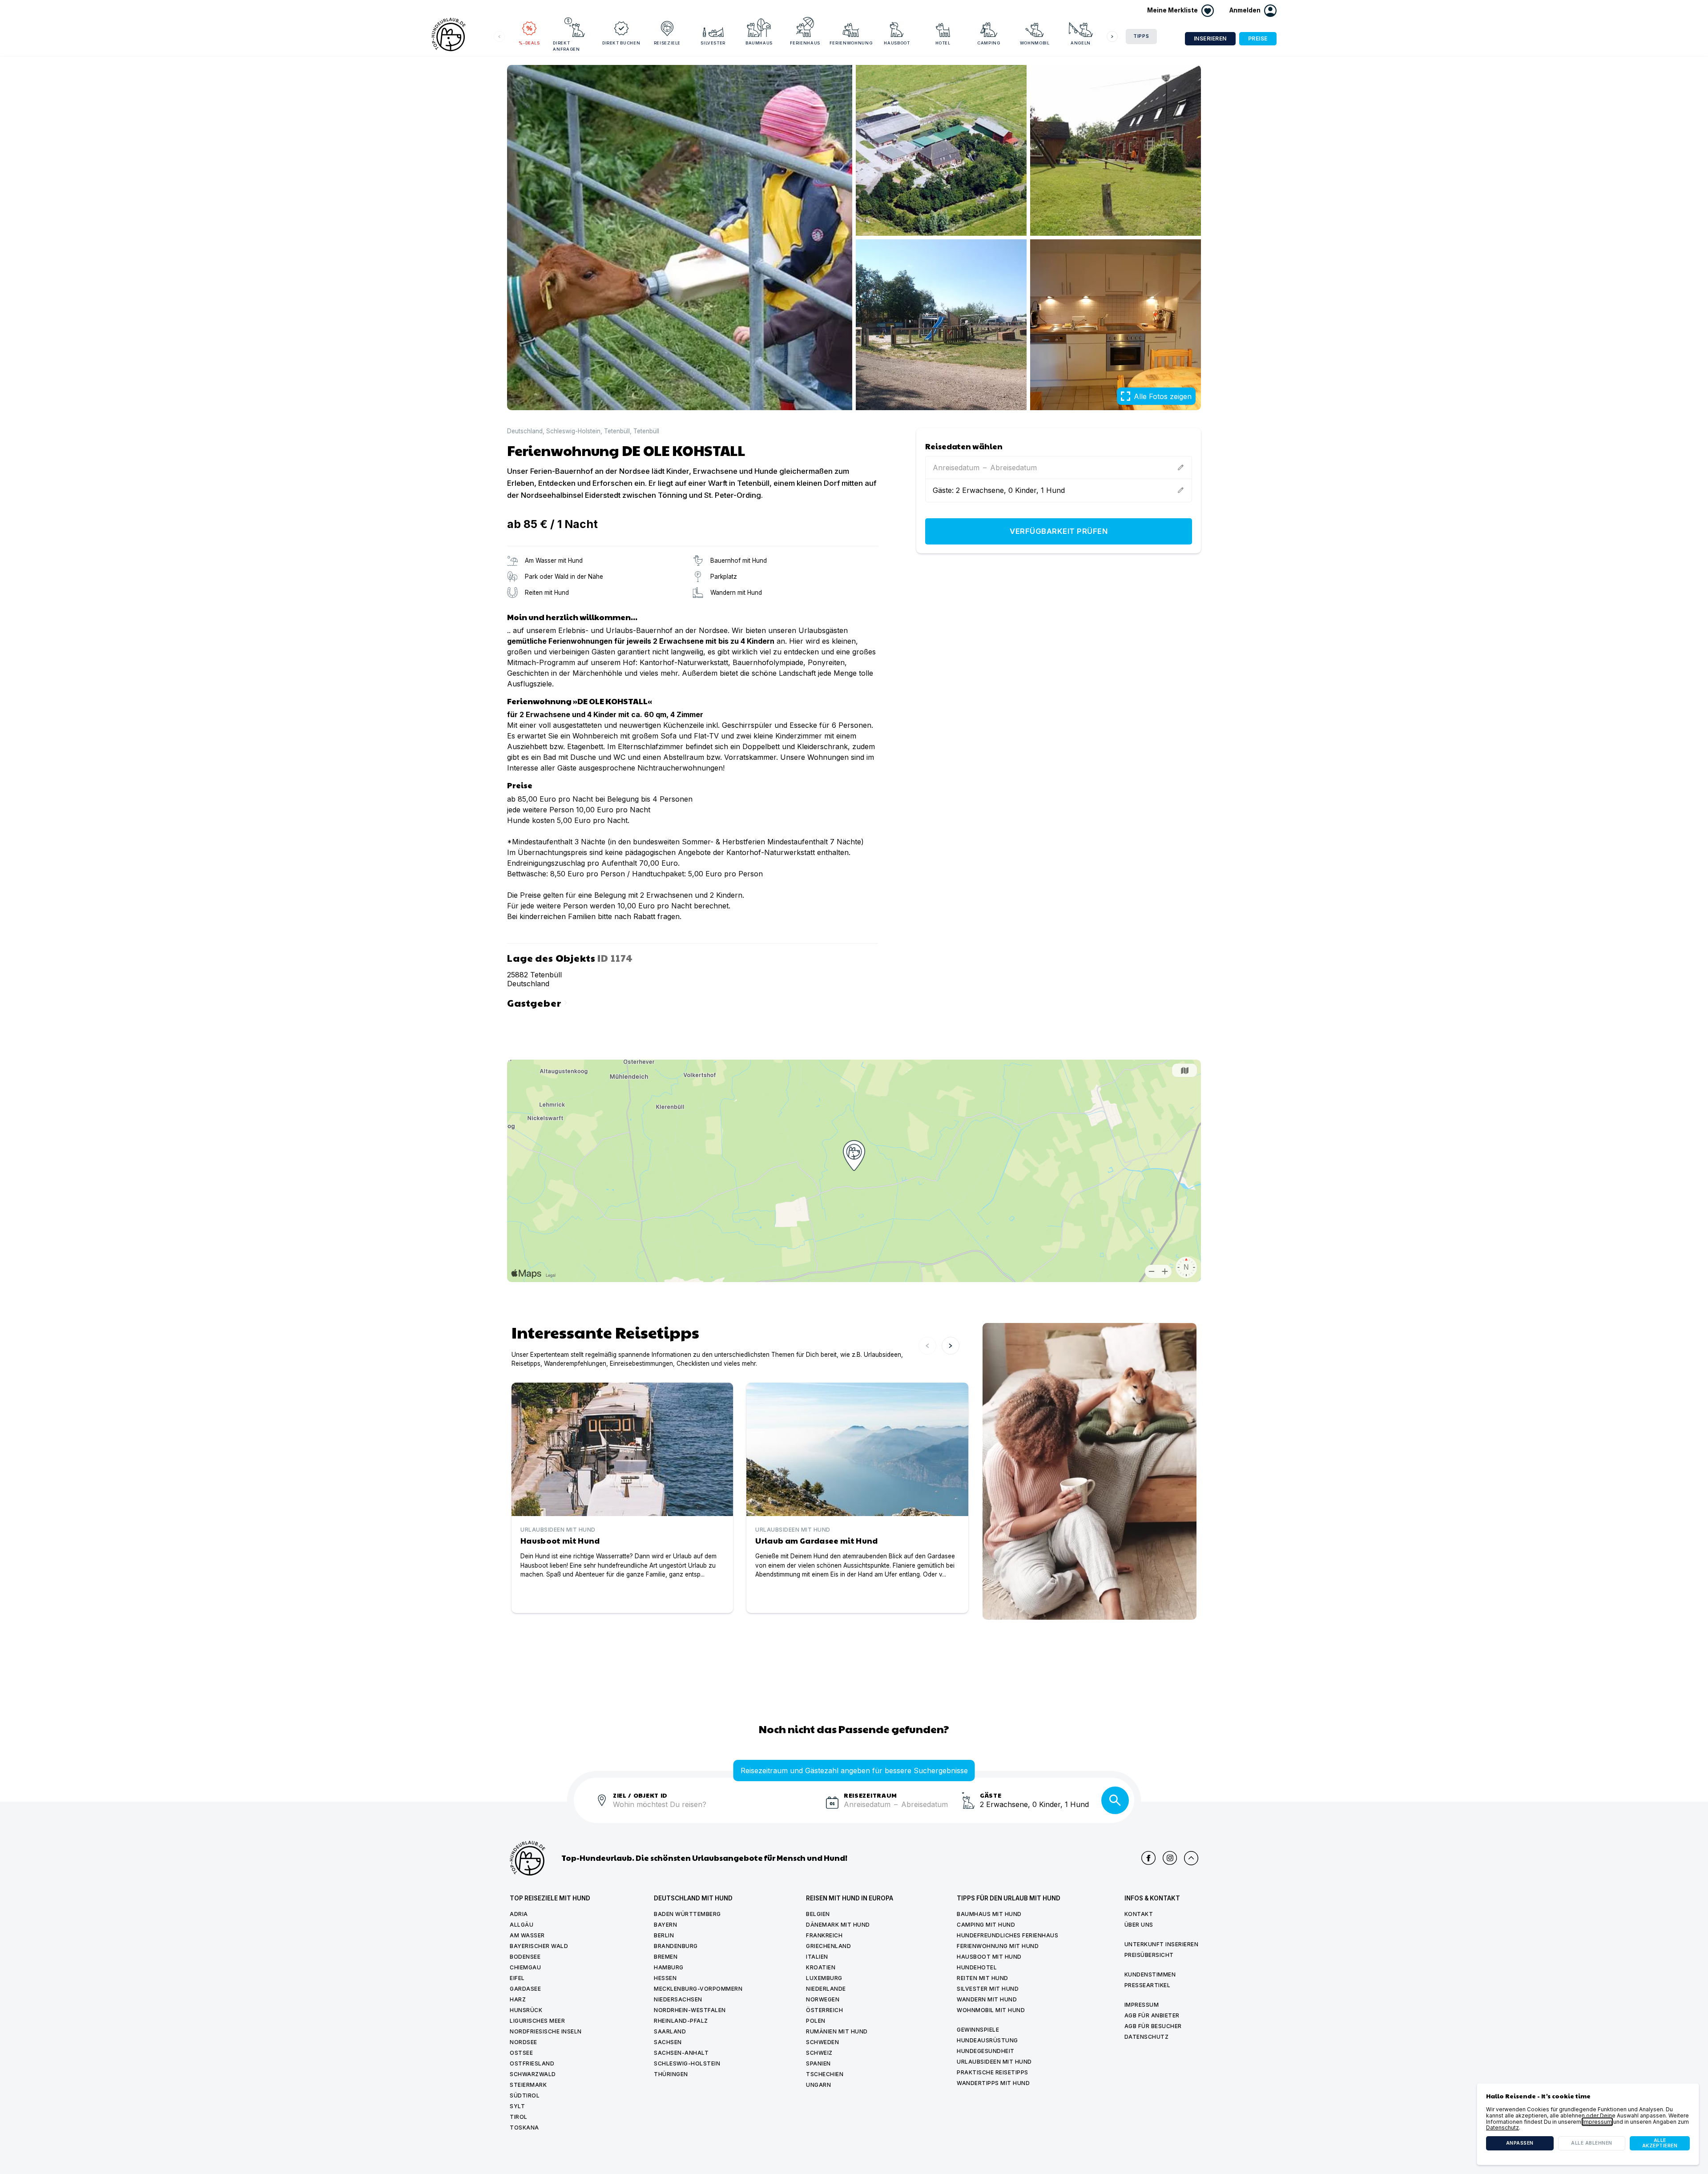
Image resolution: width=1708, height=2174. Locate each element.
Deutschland (525, 431)
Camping (989, 43)
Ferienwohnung (851, 43)
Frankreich (824, 1935)
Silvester (713, 43)
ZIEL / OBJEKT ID (640, 1795)
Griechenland (828, 1946)
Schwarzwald (533, 2074)
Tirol (519, 2117)
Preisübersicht (1149, 1955)
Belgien (818, 1914)
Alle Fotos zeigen (1163, 396)
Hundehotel (977, 1967)
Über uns (1139, 1925)
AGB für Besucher (1153, 2026)
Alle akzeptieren (1660, 2143)
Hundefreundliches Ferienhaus (1007, 1935)
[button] (1253, 11)
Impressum (1142, 2005)
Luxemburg (824, 1978)
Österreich (824, 2010)
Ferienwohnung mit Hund (998, 1946)
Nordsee (524, 2042)
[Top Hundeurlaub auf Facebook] (1148, 1858)
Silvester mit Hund (988, 1989)
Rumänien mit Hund (837, 2031)
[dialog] (1588, 2124)
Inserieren (1210, 38)
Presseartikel (1148, 1985)
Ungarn (818, 2085)
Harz (518, 1999)
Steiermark (528, 2085)
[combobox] (716, 1810)
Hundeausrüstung (987, 2040)
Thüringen (671, 2074)
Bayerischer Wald (539, 1946)
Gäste (991, 1795)
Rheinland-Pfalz (681, 2021)
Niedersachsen (678, 1999)
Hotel (943, 43)
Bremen (666, 1957)
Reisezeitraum (870, 1795)
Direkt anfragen (566, 46)
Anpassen (1520, 2143)
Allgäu (522, 1925)
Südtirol (525, 2095)
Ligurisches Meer (537, 2021)
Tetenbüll (617, 431)
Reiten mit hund (983, 1978)
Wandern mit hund (987, 1999)
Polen (816, 2021)
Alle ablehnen (1592, 2143)
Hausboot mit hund (989, 1957)
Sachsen (668, 2042)
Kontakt (1139, 1914)
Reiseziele (667, 43)
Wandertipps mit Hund (993, 2083)
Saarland (670, 2031)
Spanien (818, 2063)
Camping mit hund (986, 1925)
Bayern (665, 1925)
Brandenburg (676, 1946)
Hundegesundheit (986, 2051)
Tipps (1141, 36)
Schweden (822, 2042)
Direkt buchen (621, 43)
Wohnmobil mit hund (991, 2010)
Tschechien (825, 2074)
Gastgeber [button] (539, 1002)
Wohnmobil (1035, 43)
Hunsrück (526, 2010)
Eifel (517, 1978)
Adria (519, 1914)
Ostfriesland (532, 2063)
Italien (817, 1957)
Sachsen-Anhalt (681, 2053)
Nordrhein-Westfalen (690, 2010)
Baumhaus (759, 43)
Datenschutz (1147, 2037)
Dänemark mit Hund (838, 1925)
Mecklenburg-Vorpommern (698, 1989)
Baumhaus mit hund (989, 1914)
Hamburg (669, 1967)
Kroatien (821, 1967)
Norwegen (823, 1999)
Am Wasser (527, 1935)
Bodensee (525, 1957)
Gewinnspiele (978, 2030)
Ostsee (521, 2053)
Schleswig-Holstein (573, 431)
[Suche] (1115, 1800)
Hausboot (897, 43)
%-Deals (529, 43)
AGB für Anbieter (1152, 2015)
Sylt (517, 2106)
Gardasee (525, 1989)
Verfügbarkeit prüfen (1059, 531)
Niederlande (826, 1989)
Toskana (524, 2128)
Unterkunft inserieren (1162, 1944)
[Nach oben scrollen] (1191, 1858)
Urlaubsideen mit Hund (994, 2062)
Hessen (665, 1978)
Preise (1258, 38)
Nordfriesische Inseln (546, 2031)
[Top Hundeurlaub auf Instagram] (1170, 1858)
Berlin (664, 1935)
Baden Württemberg (687, 1914)
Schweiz (819, 2053)
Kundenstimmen (1150, 1974)
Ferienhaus (805, 43)
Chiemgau (525, 1967)
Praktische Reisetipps (993, 2072)
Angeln (1081, 43)
